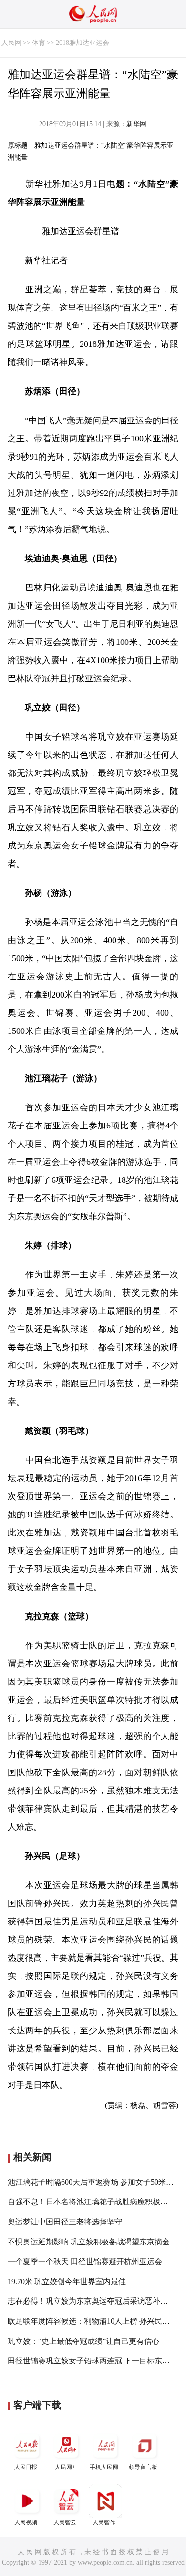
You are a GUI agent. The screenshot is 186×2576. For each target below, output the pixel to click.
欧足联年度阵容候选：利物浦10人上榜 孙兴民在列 (93, 2321)
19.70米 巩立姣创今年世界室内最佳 (67, 2281)
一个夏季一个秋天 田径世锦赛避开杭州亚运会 (85, 2261)
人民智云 (65, 2522)
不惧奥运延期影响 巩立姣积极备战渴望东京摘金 (89, 2242)
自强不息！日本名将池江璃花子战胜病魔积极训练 (92, 2202)
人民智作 (104, 2522)
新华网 (136, 124)
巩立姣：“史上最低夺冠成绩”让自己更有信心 (83, 2341)
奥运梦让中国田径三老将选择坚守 (65, 2222)
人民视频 (26, 2522)
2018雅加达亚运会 (83, 43)
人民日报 (26, 2467)
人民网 (11, 43)
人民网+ (65, 2467)
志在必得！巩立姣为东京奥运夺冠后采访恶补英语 (92, 2301)
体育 (39, 43)
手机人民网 (104, 2467)
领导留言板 (143, 2467)
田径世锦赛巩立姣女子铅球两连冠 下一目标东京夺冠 (96, 2361)
